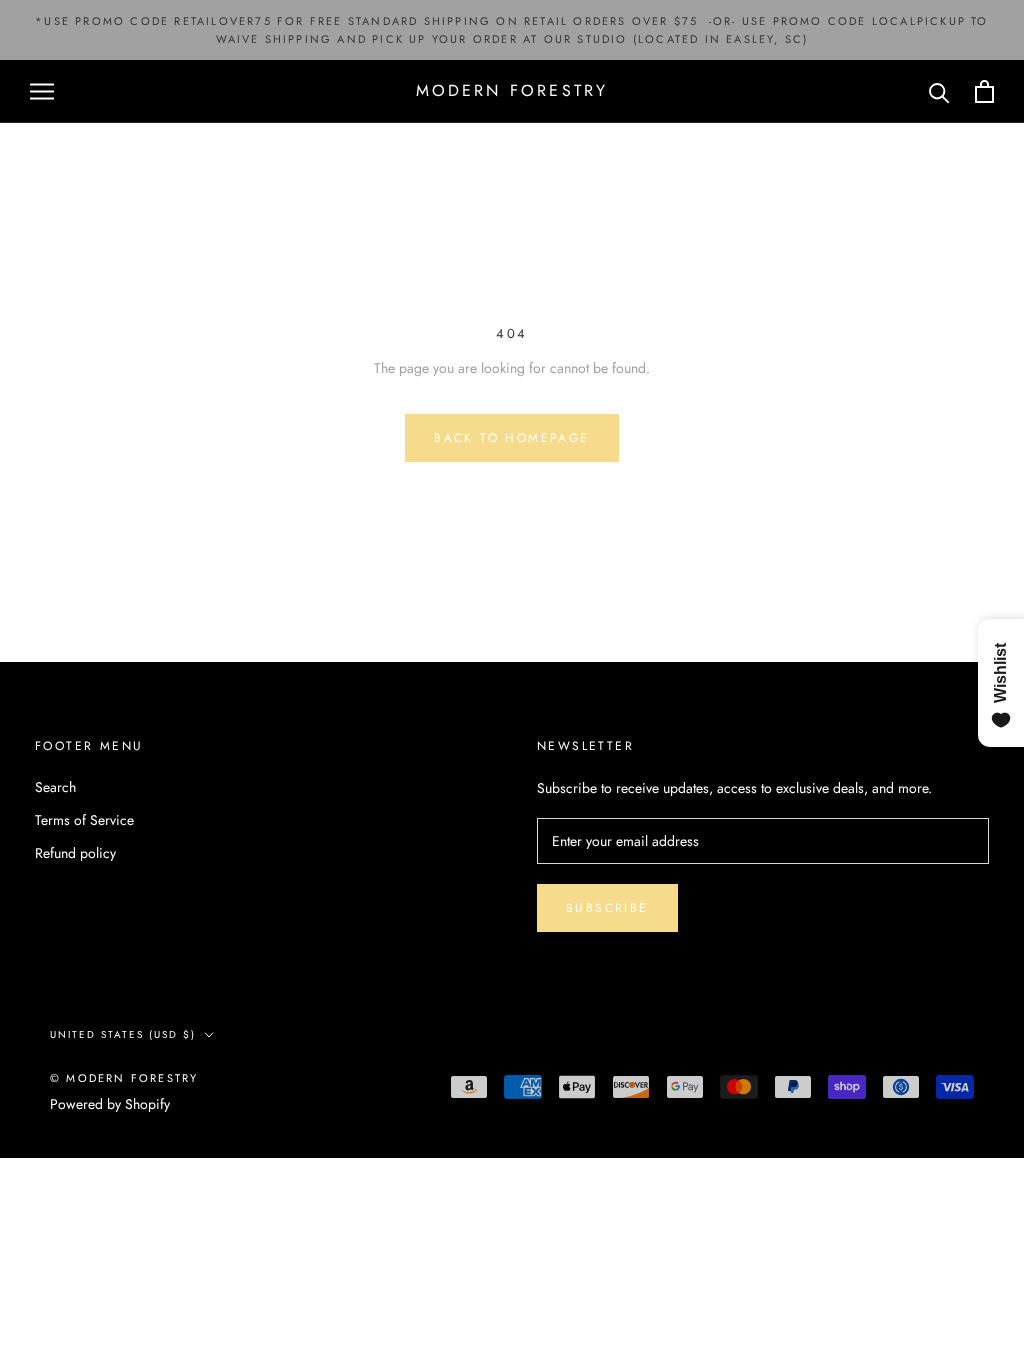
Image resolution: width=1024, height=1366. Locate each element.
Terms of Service (84, 820)
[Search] (939, 91)
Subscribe (607, 908)
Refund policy (75, 853)
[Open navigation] (42, 91)
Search (55, 787)
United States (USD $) (123, 1034)
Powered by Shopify (110, 1104)
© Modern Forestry (124, 1078)
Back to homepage (511, 438)
